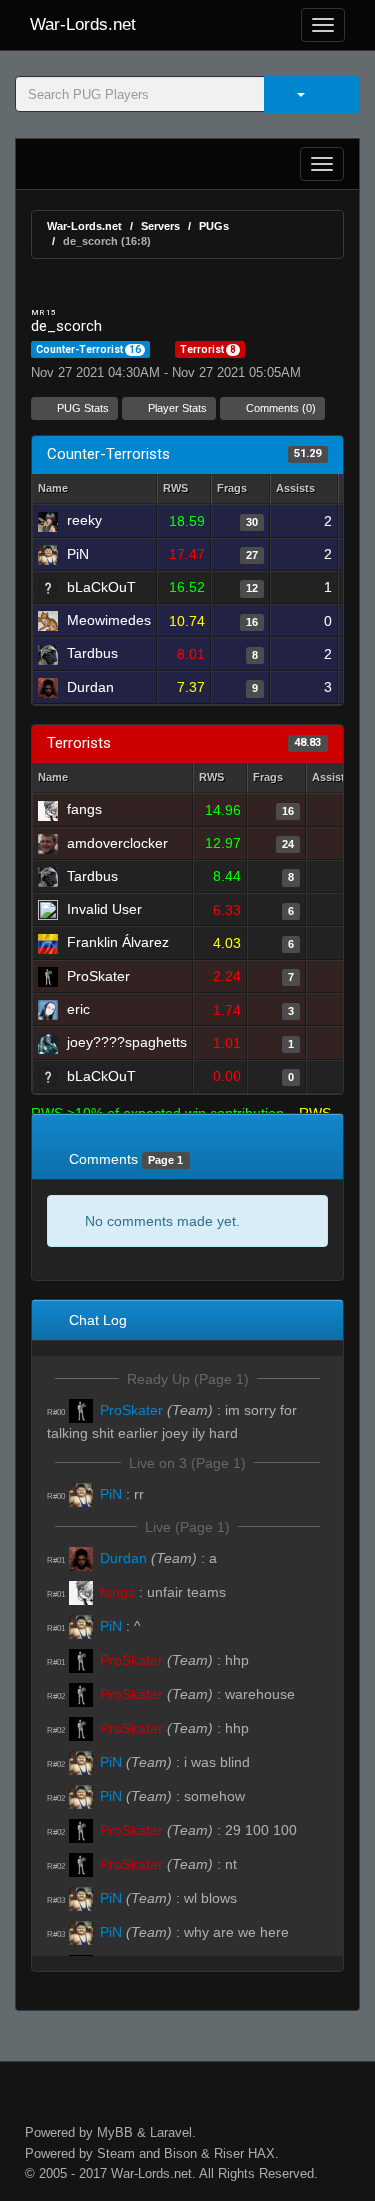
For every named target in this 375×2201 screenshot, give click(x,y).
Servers (160, 226)
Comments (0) (279, 408)
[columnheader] (184, 489)
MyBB (115, 2132)
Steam (116, 2153)
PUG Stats (81, 408)
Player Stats (176, 408)
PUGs (214, 226)
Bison (180, 2153)
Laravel (171, 2132)
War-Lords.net (83, 24)
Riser (229, 2153)
